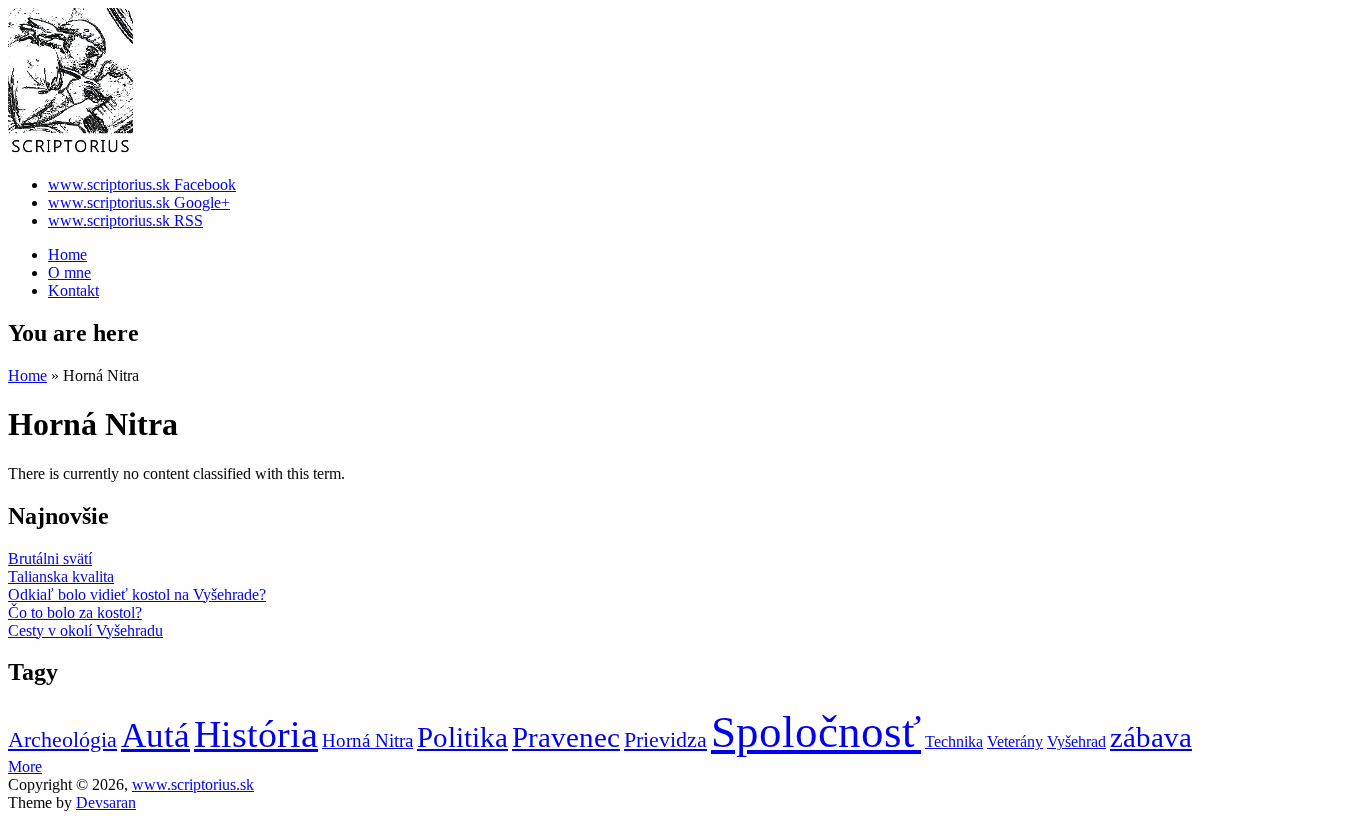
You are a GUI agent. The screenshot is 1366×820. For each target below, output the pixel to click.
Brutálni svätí (50, 558)
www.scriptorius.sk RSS (125, 220)
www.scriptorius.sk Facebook (142, 184)
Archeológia (62, 739)
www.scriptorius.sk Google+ (139, 202)
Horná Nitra (367, 740)
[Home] (70, 150)
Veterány (1015, 741)
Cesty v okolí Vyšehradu (85, 630)
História (256, 734)
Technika (954, 741)
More (25, 766)
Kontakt (73, 290)
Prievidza (665, 739)
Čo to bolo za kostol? (75, 612)
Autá (155, 735)
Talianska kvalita (61, 576)
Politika (462, 737)
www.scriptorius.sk (193, 784)
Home (67, 254)
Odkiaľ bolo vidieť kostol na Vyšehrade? (137, 594)
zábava (1151, 737)
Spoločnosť (816, 732)
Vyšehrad (1076, 741)
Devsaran (106, 802)
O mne (69, 272)
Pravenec (566, 737)
